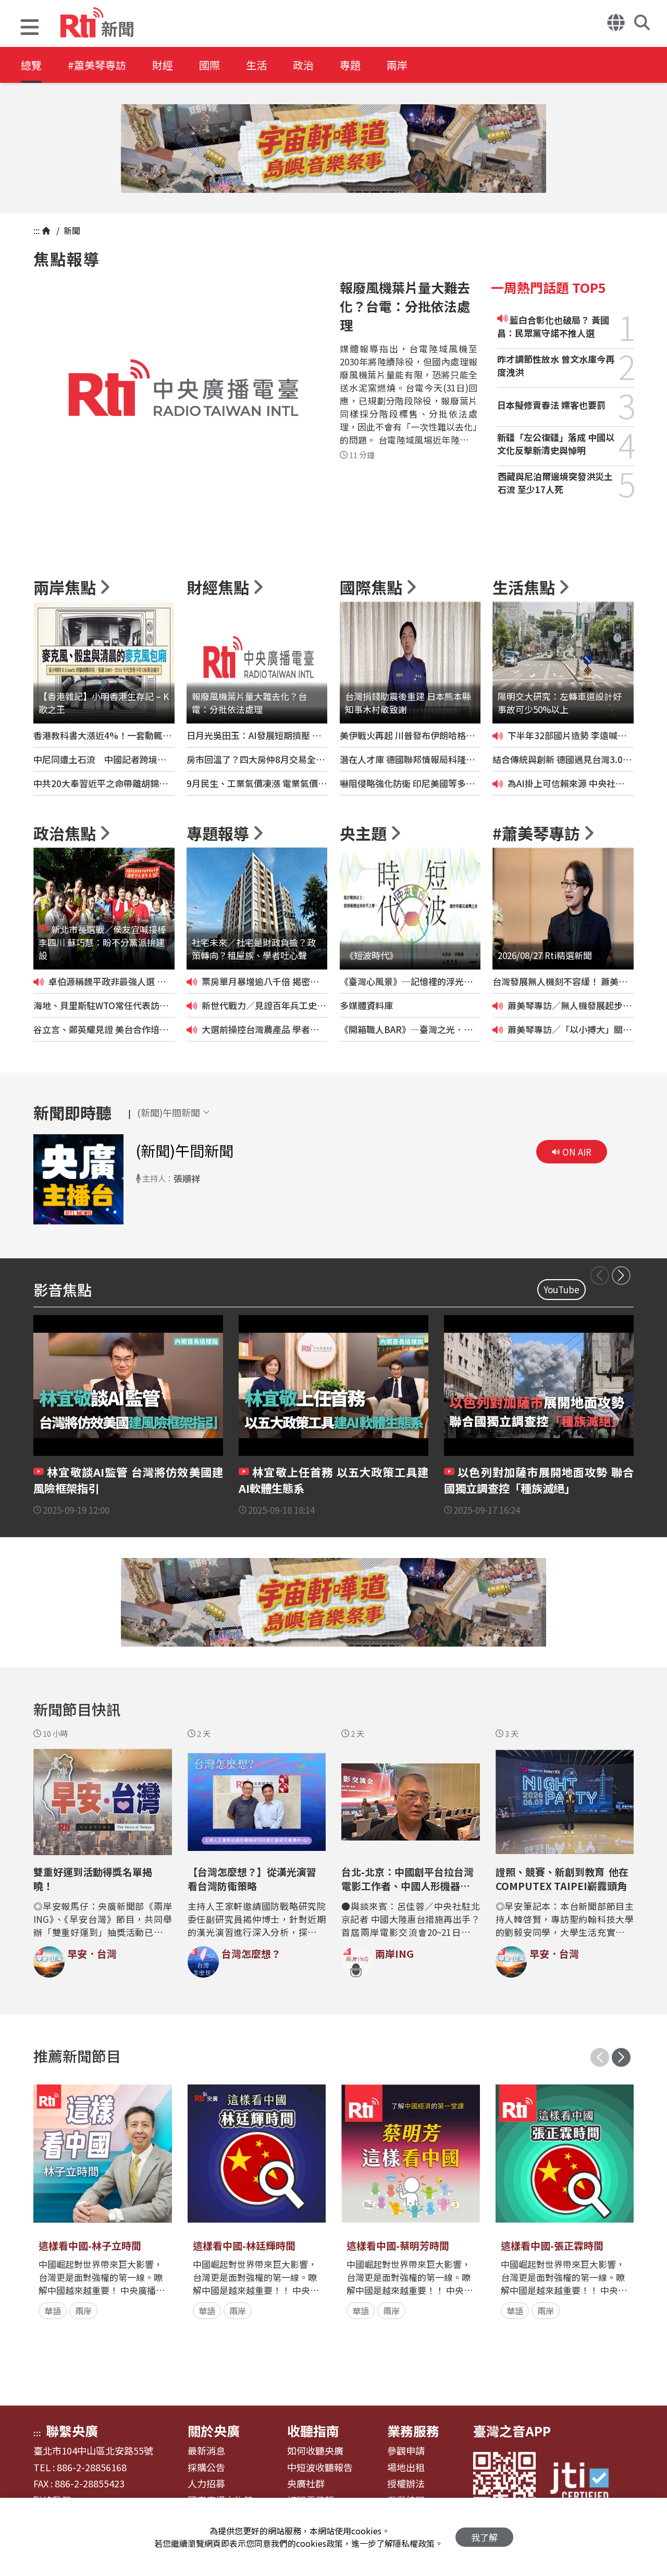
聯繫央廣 (72, 2431)
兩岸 (397, 65)
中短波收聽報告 (320, 2468)
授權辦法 (406, 2484)
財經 (163, 65)
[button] (30, 28)
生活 (256, 65)
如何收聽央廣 (315, 2451)
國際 (209, 65)
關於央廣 (214, 2431)
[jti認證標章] (586, 2483)
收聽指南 (313, 2431)
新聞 (71, 230)
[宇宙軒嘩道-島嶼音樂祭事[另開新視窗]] (333, 149)
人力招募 (206, 2484)
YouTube (561, 1289)
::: (36, 230)
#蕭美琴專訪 (97, 65)
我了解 (484, 2537)
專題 (350, 65)
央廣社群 (306, 2484)
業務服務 (413, 2431)
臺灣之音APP (512, 2431)
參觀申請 (406, 2451)
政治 (303, 65)
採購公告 (206, 2468)
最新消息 (206, 2451)
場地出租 (406, 2468)
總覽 (31, 65)
